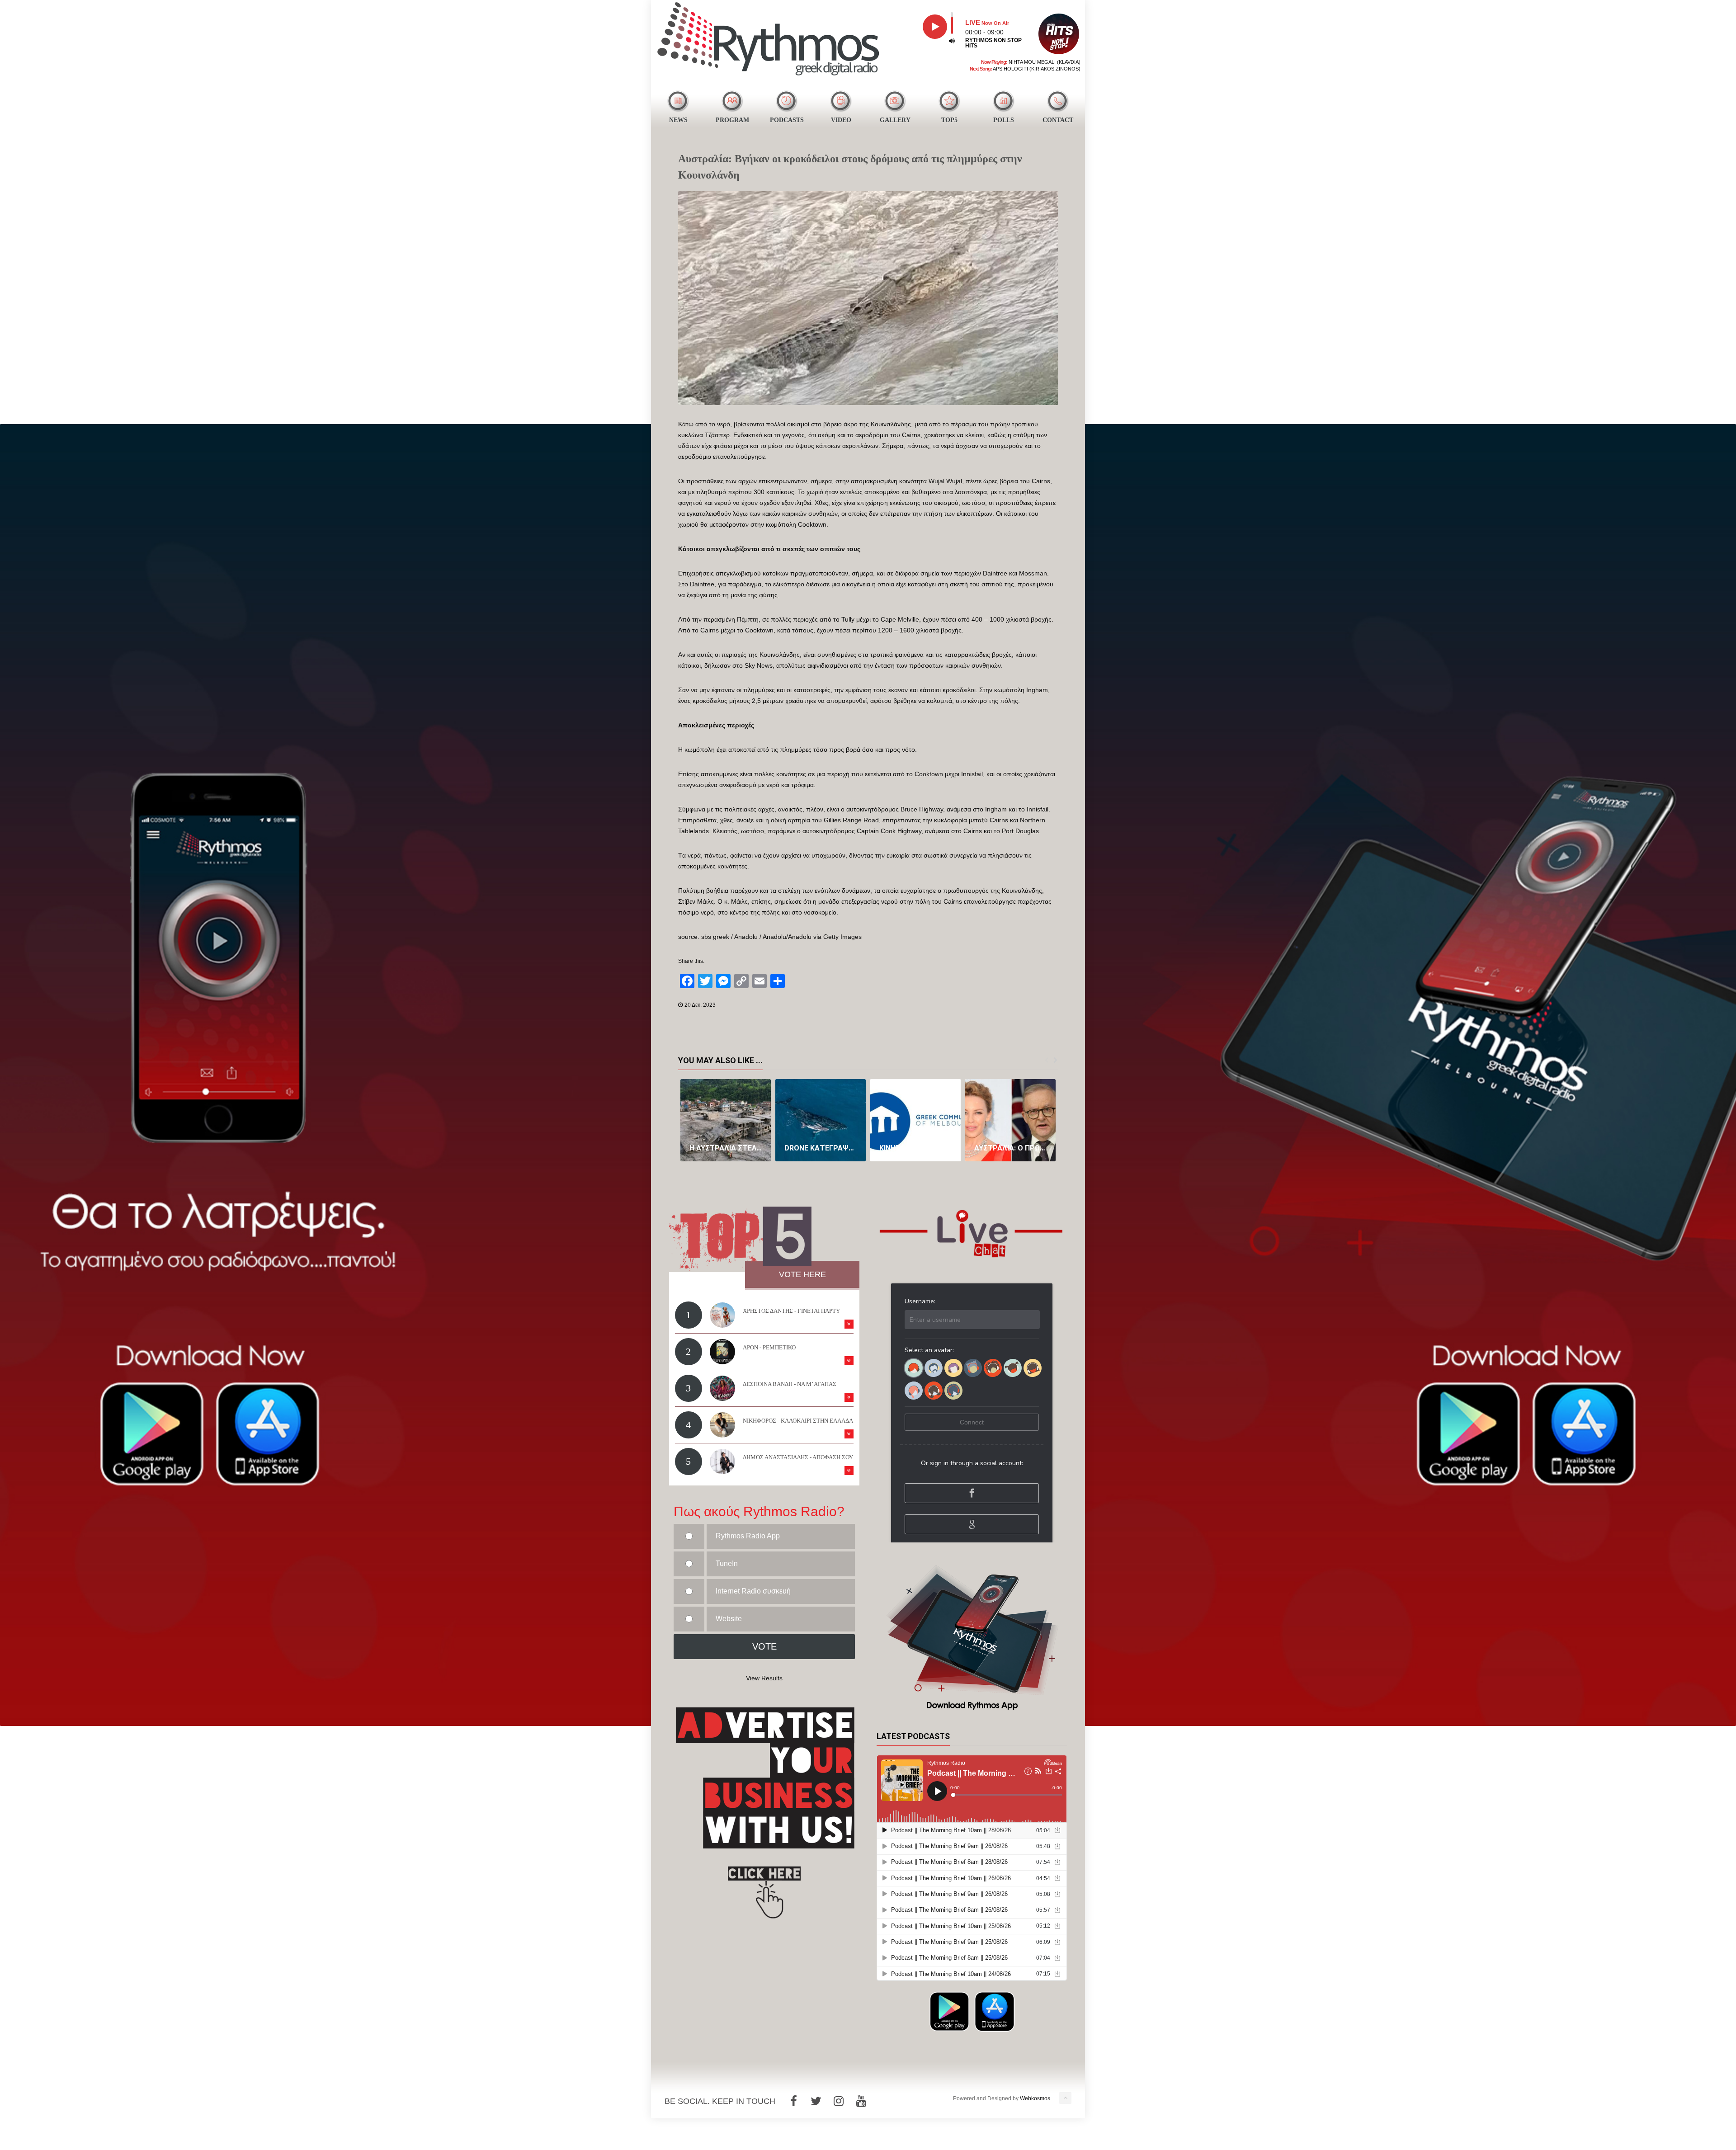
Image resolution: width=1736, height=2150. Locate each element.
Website (729, 1619)
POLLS (1004, 120)
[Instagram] (839, 2101)
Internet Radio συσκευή (753, 1591)
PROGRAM (732, 120)
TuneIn (727, 1563)
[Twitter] (816, 2101)
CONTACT (1058, 120)
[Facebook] (793, 2101)
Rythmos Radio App (748, 1536)
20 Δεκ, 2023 (700, 1005)
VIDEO (841, 120)
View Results (764, 1678)
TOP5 (949, 120)
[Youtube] (861, 2101)
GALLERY (895, 120)
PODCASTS (787, 120)
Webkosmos (1035, 2098)
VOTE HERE (802, 1274)
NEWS (678, 120)
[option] (726, 1120)
